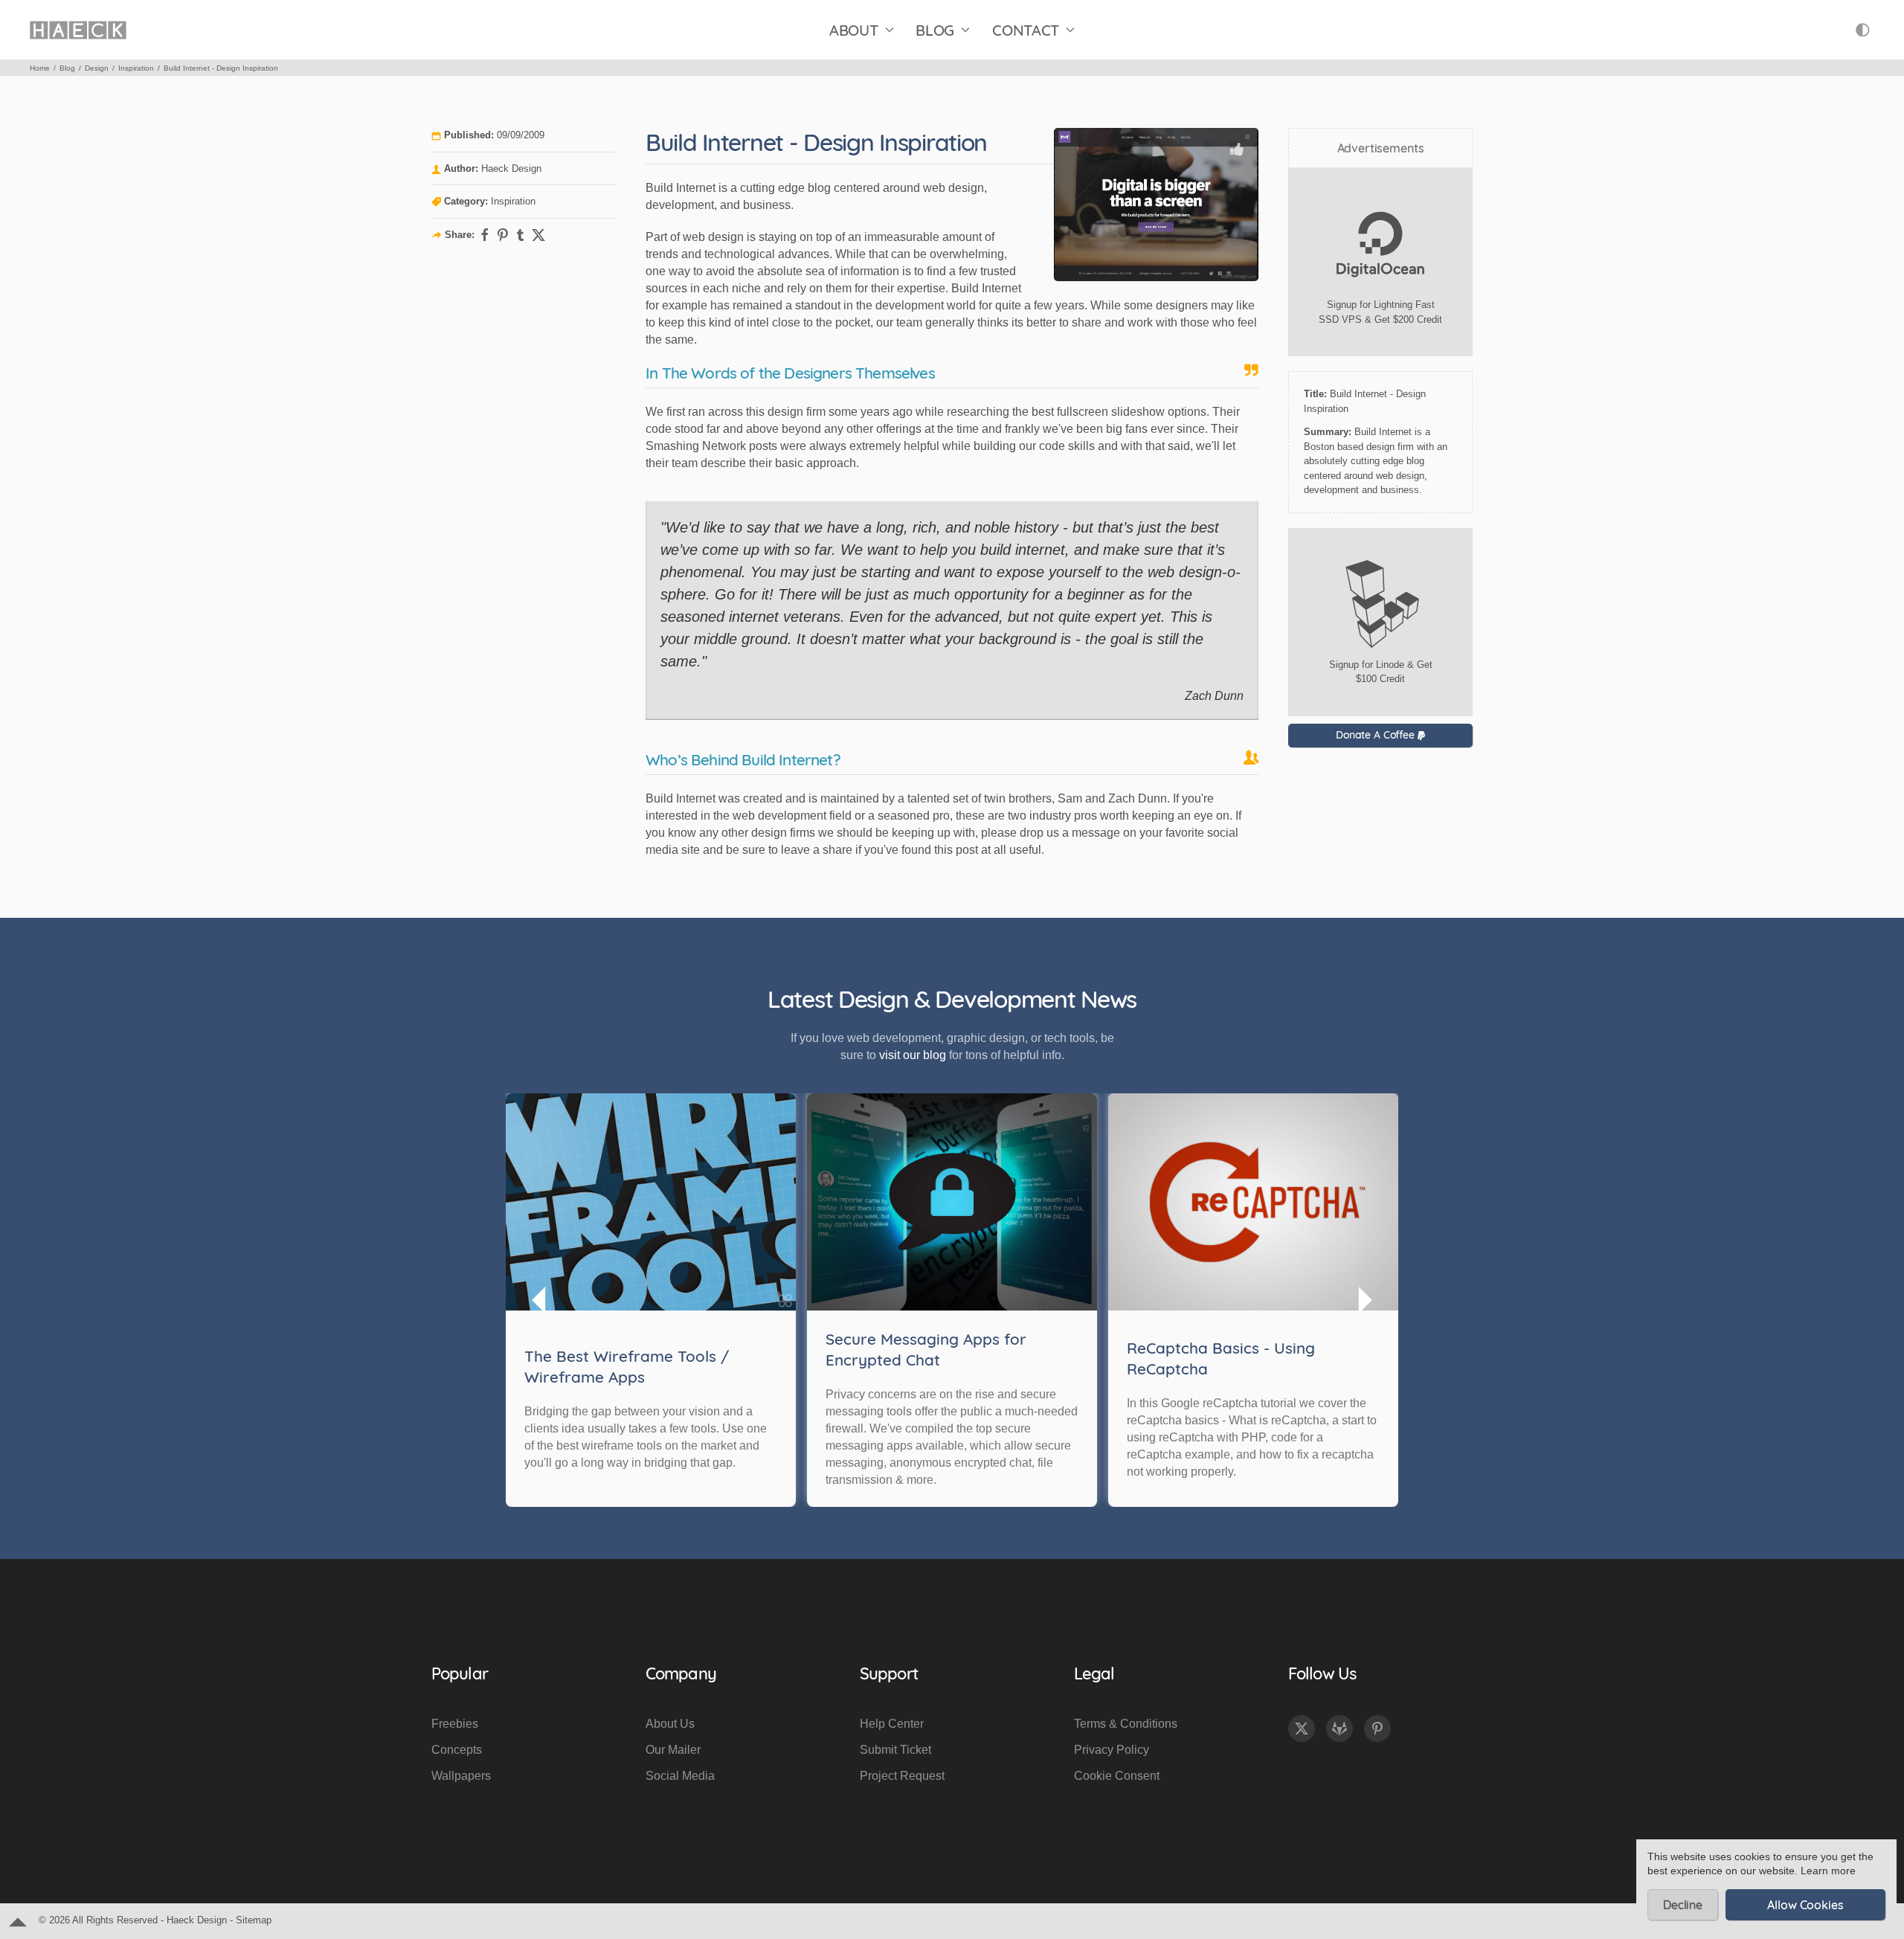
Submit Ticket (895, 1750)
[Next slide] (1364, 1300)
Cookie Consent (1117, 1776)
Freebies (455, 1724)
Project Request (902, 1776)
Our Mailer (673, 1750)
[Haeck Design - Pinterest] (1377, 1729)
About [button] (854, 30)
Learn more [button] (1828, 1871)
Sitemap (254, 1920)
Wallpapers (461, 1776)
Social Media (680, 1776)
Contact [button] (1026, 30)
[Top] (18, 1921)
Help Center (892, 1724)
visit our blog (913, 1055)
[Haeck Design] (78, 30)
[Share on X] (538, 235)
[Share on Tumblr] (521, 235)
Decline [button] (1683, 1905)
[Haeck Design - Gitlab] (1339, 1729)
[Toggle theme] (1863, 30)
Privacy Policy (1112, 1750)
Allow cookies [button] (1805, 1905)
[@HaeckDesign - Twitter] (1302, 1729)
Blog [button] (935, 30)
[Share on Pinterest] (503, 235)
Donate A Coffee (1377, 735)
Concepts (457, 1750)
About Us (670, 1724)
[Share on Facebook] (485, 235)
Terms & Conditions (1126, 1724)
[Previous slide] (540, 1300)
